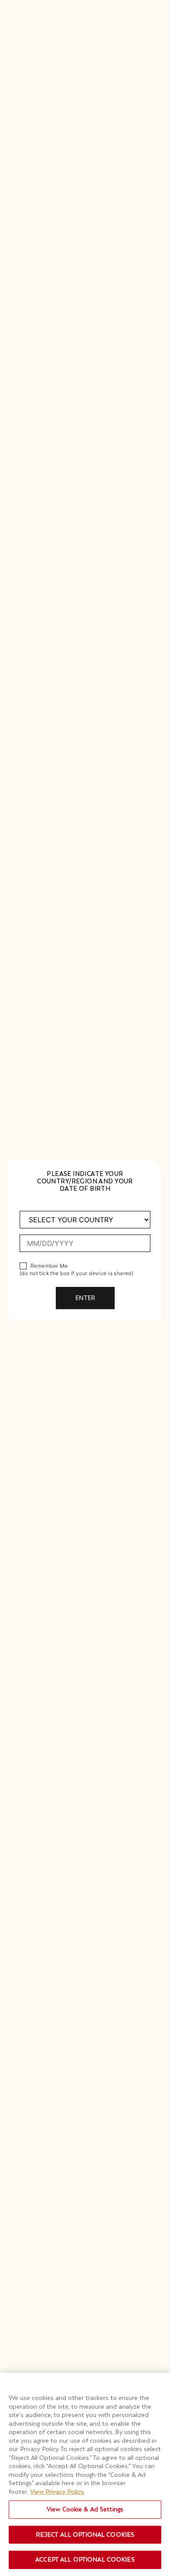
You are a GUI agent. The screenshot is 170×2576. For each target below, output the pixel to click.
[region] (85, 2474)
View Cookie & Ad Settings (85, 2509)
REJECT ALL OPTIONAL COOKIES (85, 2535)
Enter (85, 1298)
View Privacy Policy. (57, 2492)
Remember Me (49, 1266)
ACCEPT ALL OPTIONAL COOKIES (85, 2559)
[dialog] (85, 1288)
